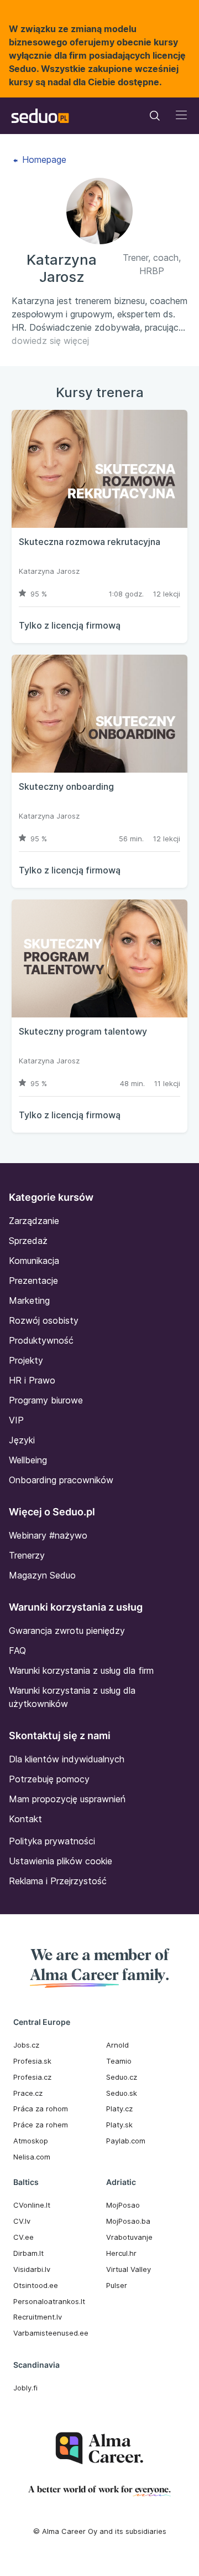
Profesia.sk (32, 2061)
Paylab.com (126, 2141)
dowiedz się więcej (50, 341)
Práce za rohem (41, 2125)
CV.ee (23, 2237)
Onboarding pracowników (61, 1480)
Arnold (117, 2045)
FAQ (17, 1651)
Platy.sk (119, 2125)
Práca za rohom (41, 2109)
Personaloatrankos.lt (49, 2301)
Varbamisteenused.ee (51, 2333)
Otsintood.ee (36, 2285)
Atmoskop (31, 2141)
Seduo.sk (122, 2093)
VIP (16, 1420)
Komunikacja (34, 1261)
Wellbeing (28, 1460)
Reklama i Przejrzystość (58, 1881)
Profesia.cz (32, 2077)
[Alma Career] (99, 2448)
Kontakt (25, 1819)
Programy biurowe (46, 1400)
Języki (22, 1440)
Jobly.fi (25, 2388)
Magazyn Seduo (42, 1575)
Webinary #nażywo (48, 1535)
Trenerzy (27, 1555)
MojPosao (123, 2205)
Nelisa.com (32, 2157)
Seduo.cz (122, 2077)
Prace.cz (28, 2093)
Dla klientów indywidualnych (67, 1759)
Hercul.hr (121, 2253)
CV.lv (22, 2221)
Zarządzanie (34, 1221)
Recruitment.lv (38, 2317)
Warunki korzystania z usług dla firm (81, 1670)
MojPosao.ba (128, 2221)
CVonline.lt (32, 2205)
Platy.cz (119, 2109)
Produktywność (41, 1340)
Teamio (119, 2061)
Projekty (26, 1360)
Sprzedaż (28, 1241)
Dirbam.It (28, 2253)
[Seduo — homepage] (40, 116)
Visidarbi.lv (32, 2269)
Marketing (29, 1300)
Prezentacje (33, 1281)
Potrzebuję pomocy (49, 1779)
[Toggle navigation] (155, 116)
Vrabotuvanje (129, 2237)
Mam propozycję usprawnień (67, 1799)
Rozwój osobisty (44, 1320)
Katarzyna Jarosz (49, 571)
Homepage (43, 160)
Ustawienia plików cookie (61, 1861)
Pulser (117, 2285)
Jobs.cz (26, 2045)
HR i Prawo (32, 1380)
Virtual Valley (129, 2269)
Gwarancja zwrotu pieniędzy (67, 1631)
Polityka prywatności (52, 1841)
